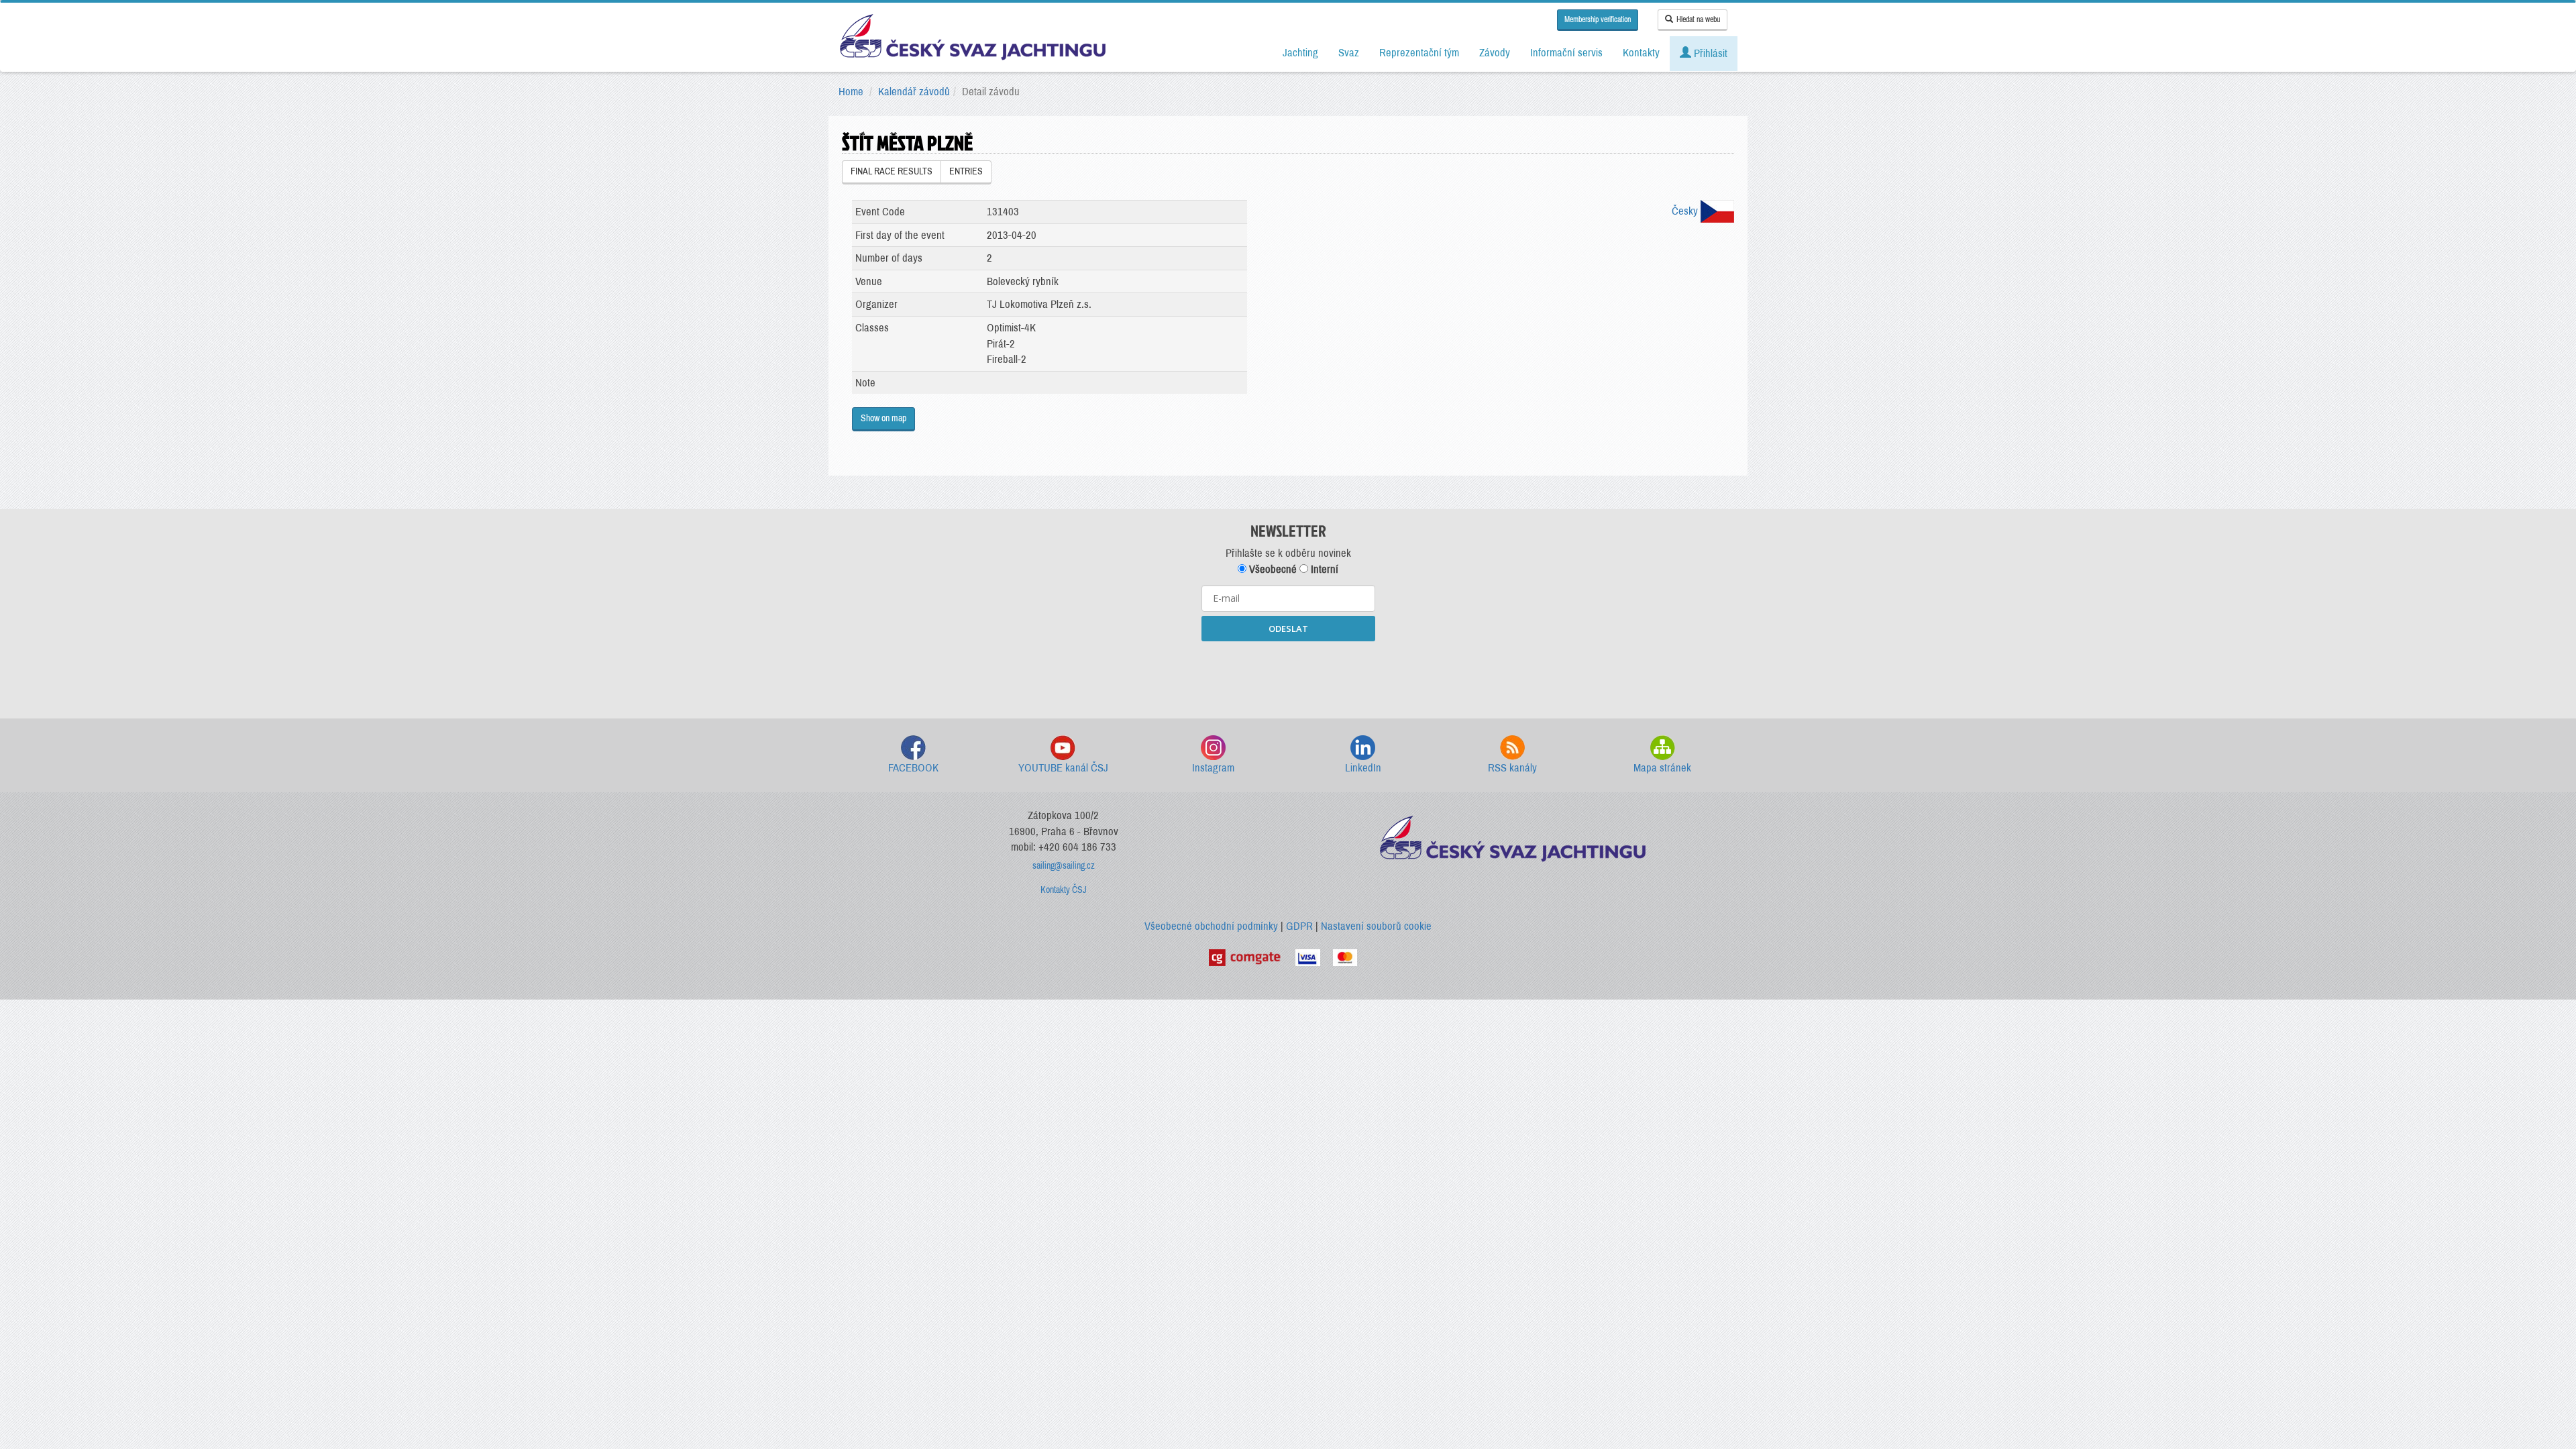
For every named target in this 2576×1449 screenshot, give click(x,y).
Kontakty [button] (1641, 53)
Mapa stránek (1662, 768)
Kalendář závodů (914, 92)
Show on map (883, 418)
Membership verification (1598, 19)
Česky (1686, 211)
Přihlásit (1709, 53)
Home (851, 92)
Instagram (1213, 768)
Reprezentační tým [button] (1419, 53)
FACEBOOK (913, 768)
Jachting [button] (1300, 53)
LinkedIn (1363, 768)
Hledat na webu (1698, 19)
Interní (1323, 569)
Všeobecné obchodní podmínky (1211, 926)
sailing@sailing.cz (1064, 866)
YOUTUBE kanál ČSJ (1063, 768)
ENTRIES (966, 171)
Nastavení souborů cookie (1376, 926)
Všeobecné (1272, 569)
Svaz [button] (1349, 53)
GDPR (1299, 926)
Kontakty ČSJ (1064, 890)
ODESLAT (1288, 629)
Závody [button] (1495, 53)
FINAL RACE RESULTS (892, 171)
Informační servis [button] (1566, 53)
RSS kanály (1512, 768)
